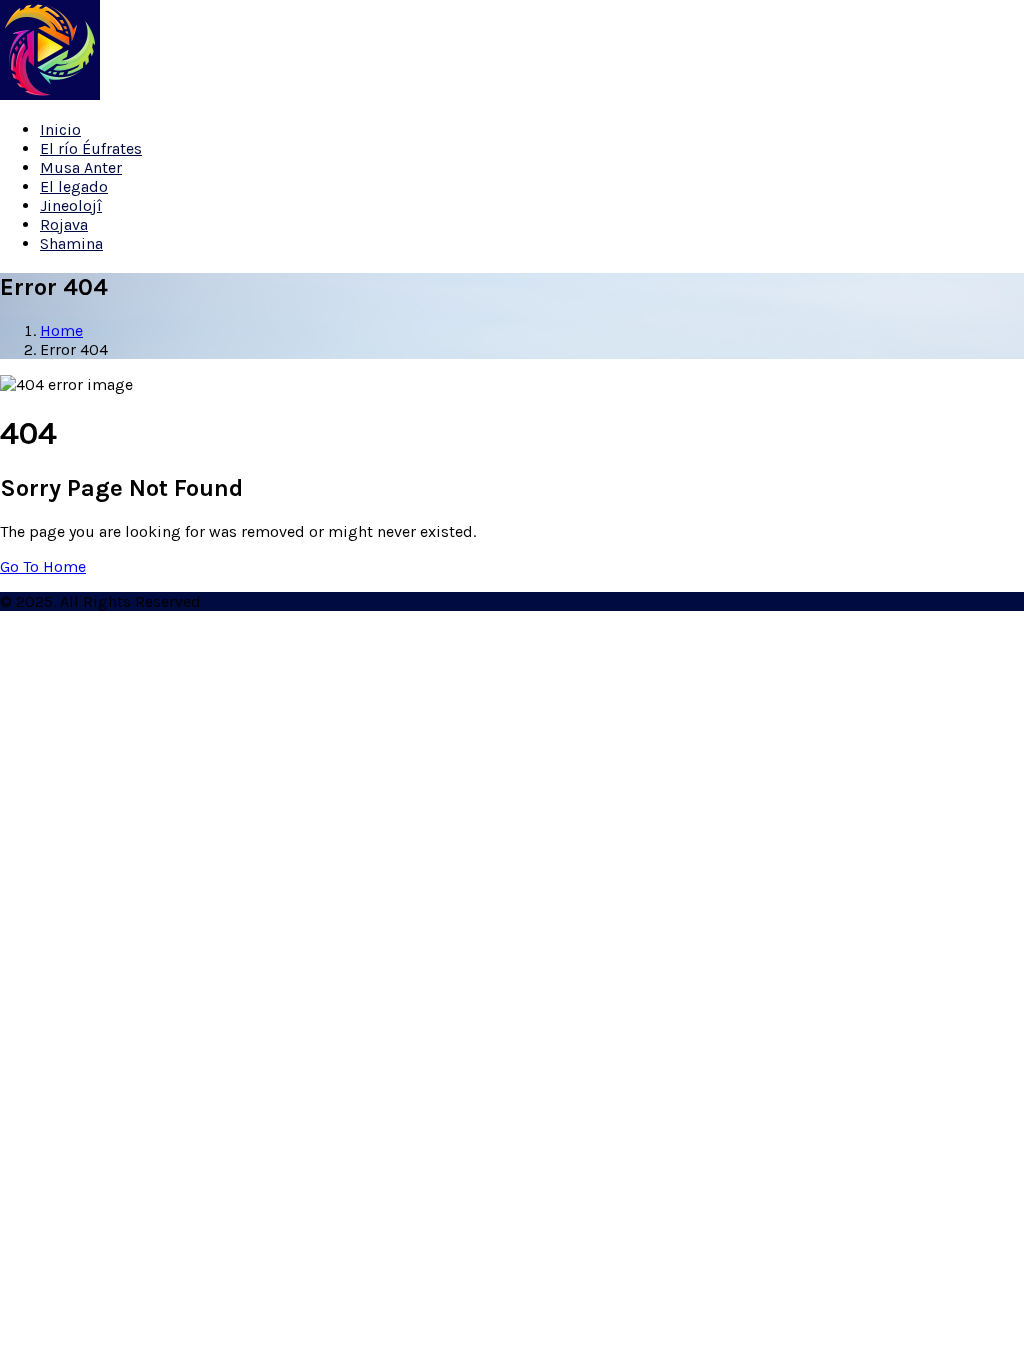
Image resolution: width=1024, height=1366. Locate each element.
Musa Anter (81, 167)
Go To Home (43, 566)
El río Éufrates (91, 148)
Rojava (64, 224)
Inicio (60, 129)
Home (61, 330)
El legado (74, 186)
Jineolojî (71, 205)
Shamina (71, 243)
